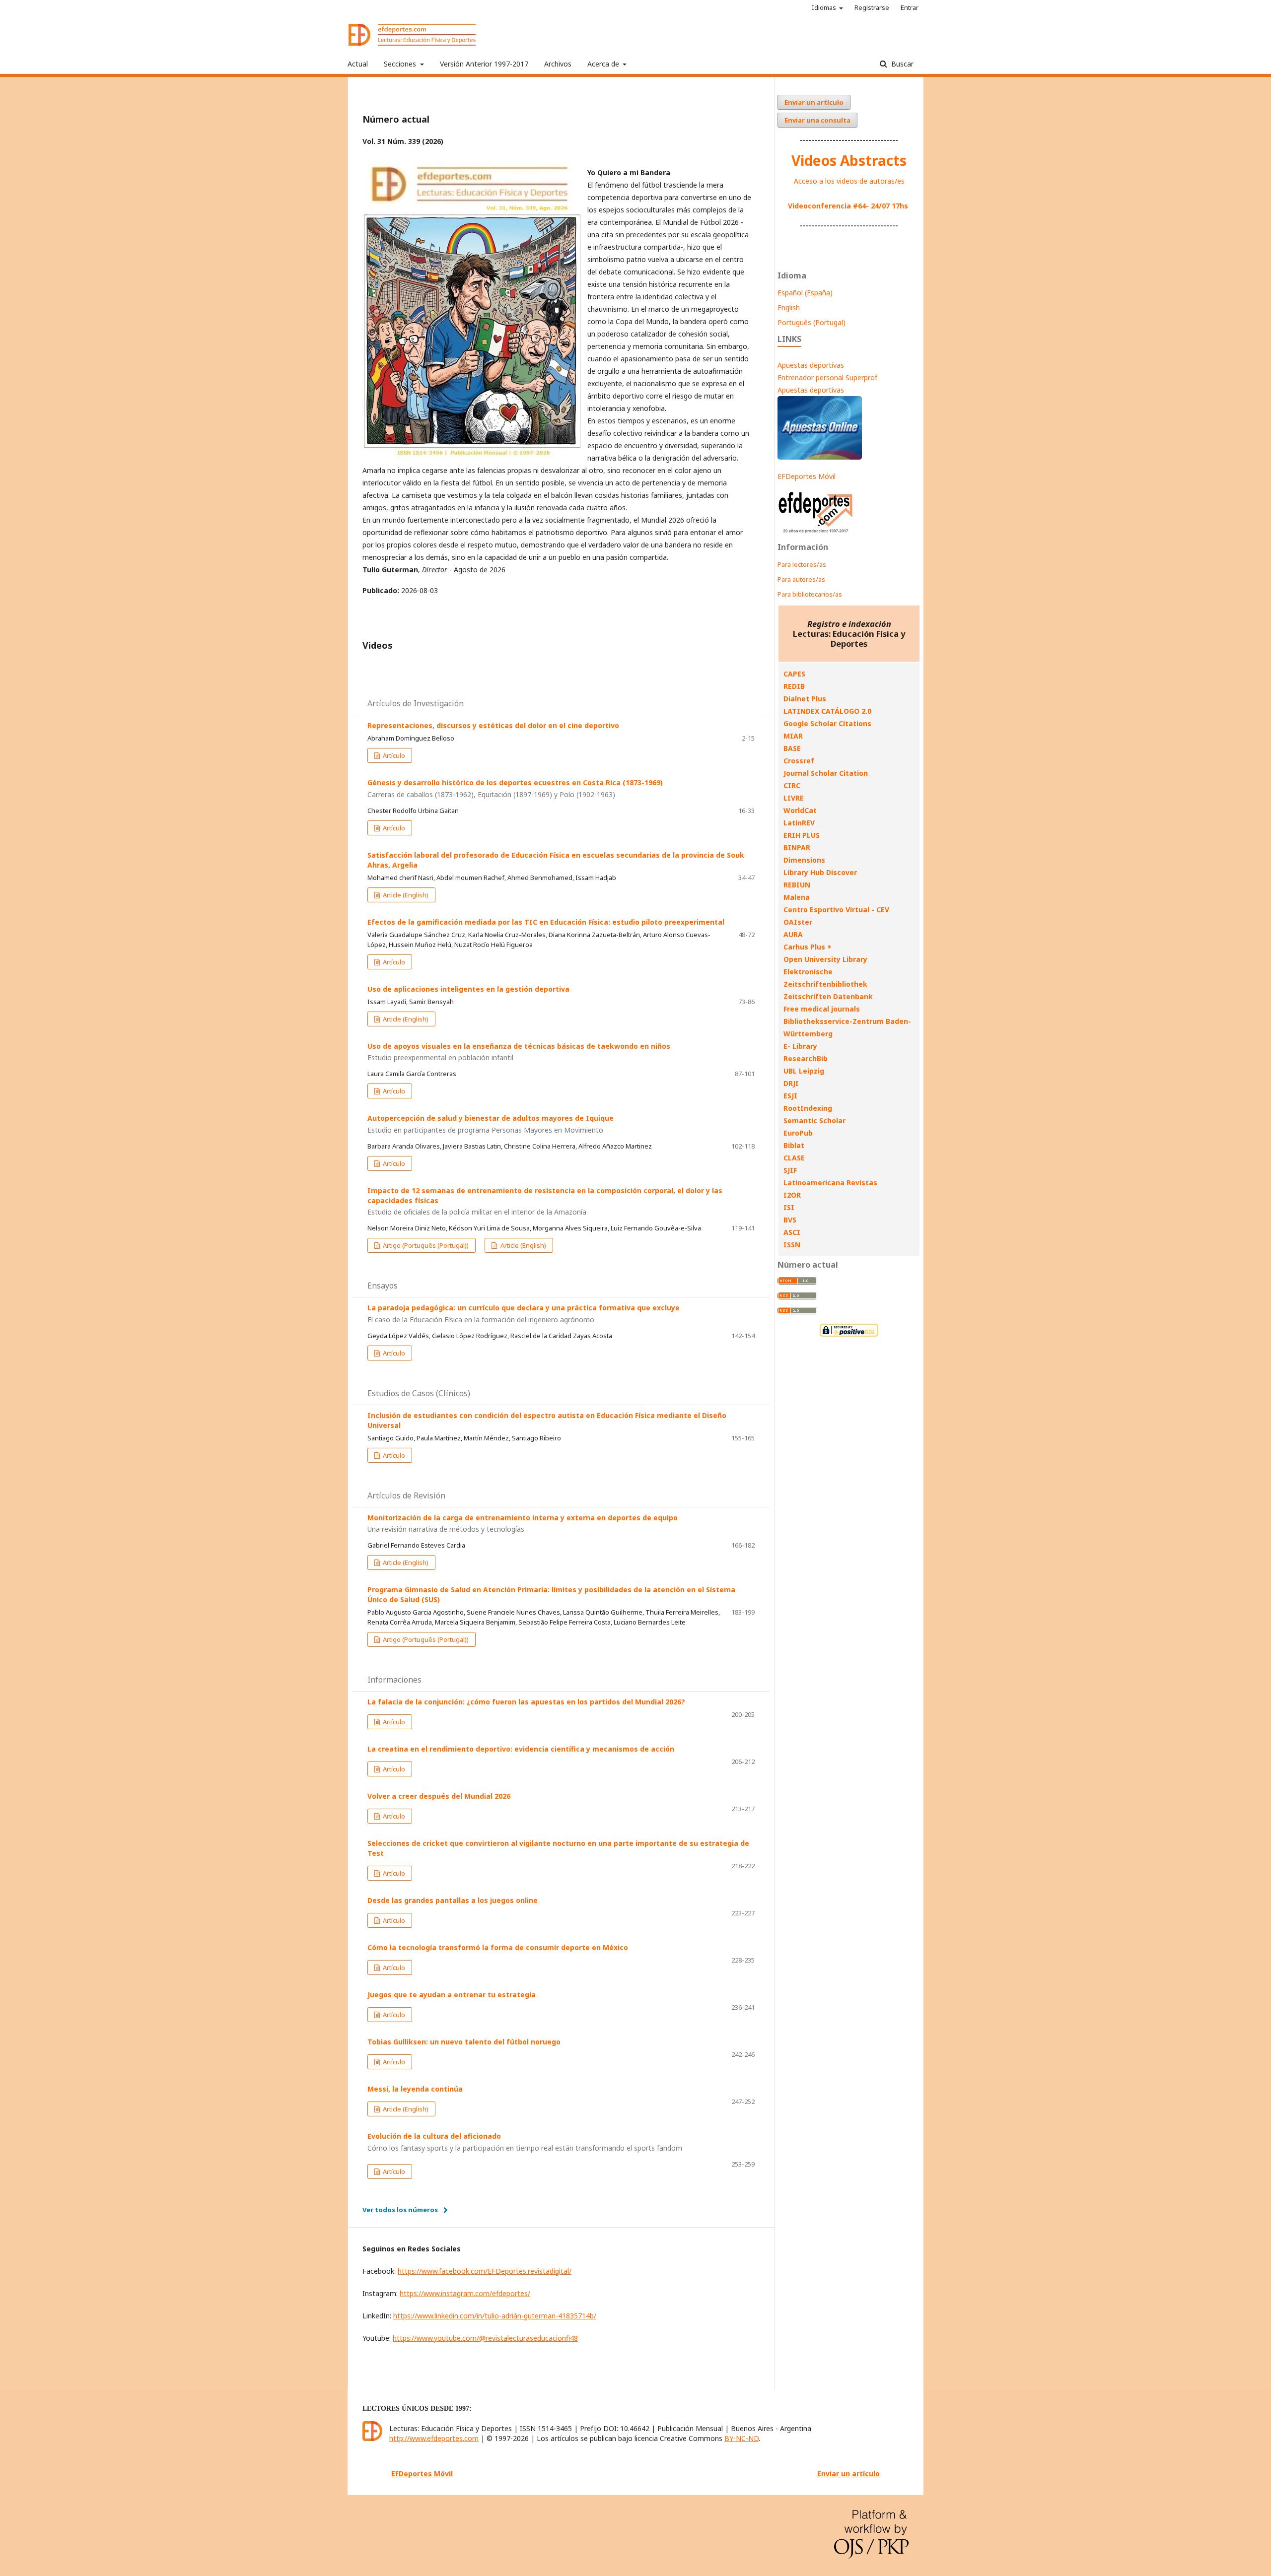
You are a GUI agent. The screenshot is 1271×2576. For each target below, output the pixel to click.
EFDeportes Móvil (807, 476)
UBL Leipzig (804, 1071)
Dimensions (804, 860)
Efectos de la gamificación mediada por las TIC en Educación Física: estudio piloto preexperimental (546, 922)
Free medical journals (822, 1009)
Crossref (799, 761)
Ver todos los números (400, 2210)
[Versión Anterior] (816, 533)
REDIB (794, 686)
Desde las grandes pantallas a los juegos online (453, 1900)
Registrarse (872, 7)
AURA (793, 934)
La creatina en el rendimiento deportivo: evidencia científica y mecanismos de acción (521, 1749)
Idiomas (825, 7)
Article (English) (405, 895)
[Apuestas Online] (820, 457)
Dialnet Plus (805, 699)
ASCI (792, 1232)
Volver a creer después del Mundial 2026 (439, 1796)
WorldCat (800, 810)
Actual (358, 64)
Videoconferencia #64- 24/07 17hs (848, 206)
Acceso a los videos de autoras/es (849, 181)
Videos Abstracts (849, 160)
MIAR (793, 736)
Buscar (901, 64)
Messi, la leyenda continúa (415, 2089)
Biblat (794, 1145)
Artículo (393, 755)
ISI (789, 1207)
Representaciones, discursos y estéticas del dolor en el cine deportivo (493, 725)
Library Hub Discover (820, 872)
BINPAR (797, 847)
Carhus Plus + (808, 947)
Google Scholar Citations (827, 723)
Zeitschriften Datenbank (828, 996)
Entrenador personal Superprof (827, 377)
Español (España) (805, 293)
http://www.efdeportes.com (434, 2438)
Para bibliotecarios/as (810, 594)
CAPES (794, 674)
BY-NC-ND (741, 2438)
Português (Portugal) (812, 322)
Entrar (910, 7)
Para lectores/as (802, 564)
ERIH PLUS (802, 835)
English (789, 307)
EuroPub (798, 1133)
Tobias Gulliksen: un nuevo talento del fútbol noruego (464, 2042)
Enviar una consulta (817, 120)
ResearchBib (806, 1058)
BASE (792, 748)
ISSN (792, 1245)
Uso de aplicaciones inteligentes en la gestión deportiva (468, 989)
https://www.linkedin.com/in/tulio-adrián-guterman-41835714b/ (495, 2316)
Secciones (401, 64)
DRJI (791, 1083)
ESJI (790, 1096)
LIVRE (794, 798)
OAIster (798, 922)
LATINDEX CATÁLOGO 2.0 (827, 711)
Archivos (558, 64)
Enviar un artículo (814, 102)
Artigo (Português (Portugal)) (425, 1245)
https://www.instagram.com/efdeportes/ (465, 2293)
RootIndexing (808, 1108)
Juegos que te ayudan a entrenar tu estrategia (452, 1995)
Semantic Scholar (814, 1120)
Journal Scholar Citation (826, 773)
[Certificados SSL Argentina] (849, 1335)
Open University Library (825, 959)
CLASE (794, 1158)
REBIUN (797, 885)
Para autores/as (801, 579)
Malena (797, 897)
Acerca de (604, 64)
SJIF (790, 1170)
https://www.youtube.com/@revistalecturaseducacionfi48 (485, 2338)
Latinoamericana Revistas (830, 1183)
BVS (790, 1220)
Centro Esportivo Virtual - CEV (836, 910)
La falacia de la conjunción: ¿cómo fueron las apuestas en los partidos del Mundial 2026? (526, 1702)
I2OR (792, 1195)
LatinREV (799, 823)
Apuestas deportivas (811, 365)
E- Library (800, 1046)
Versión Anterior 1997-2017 (484, 64)
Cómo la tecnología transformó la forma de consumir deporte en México (498, 1947)
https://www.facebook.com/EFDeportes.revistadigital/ (485, 2271)
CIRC (792, 785)
